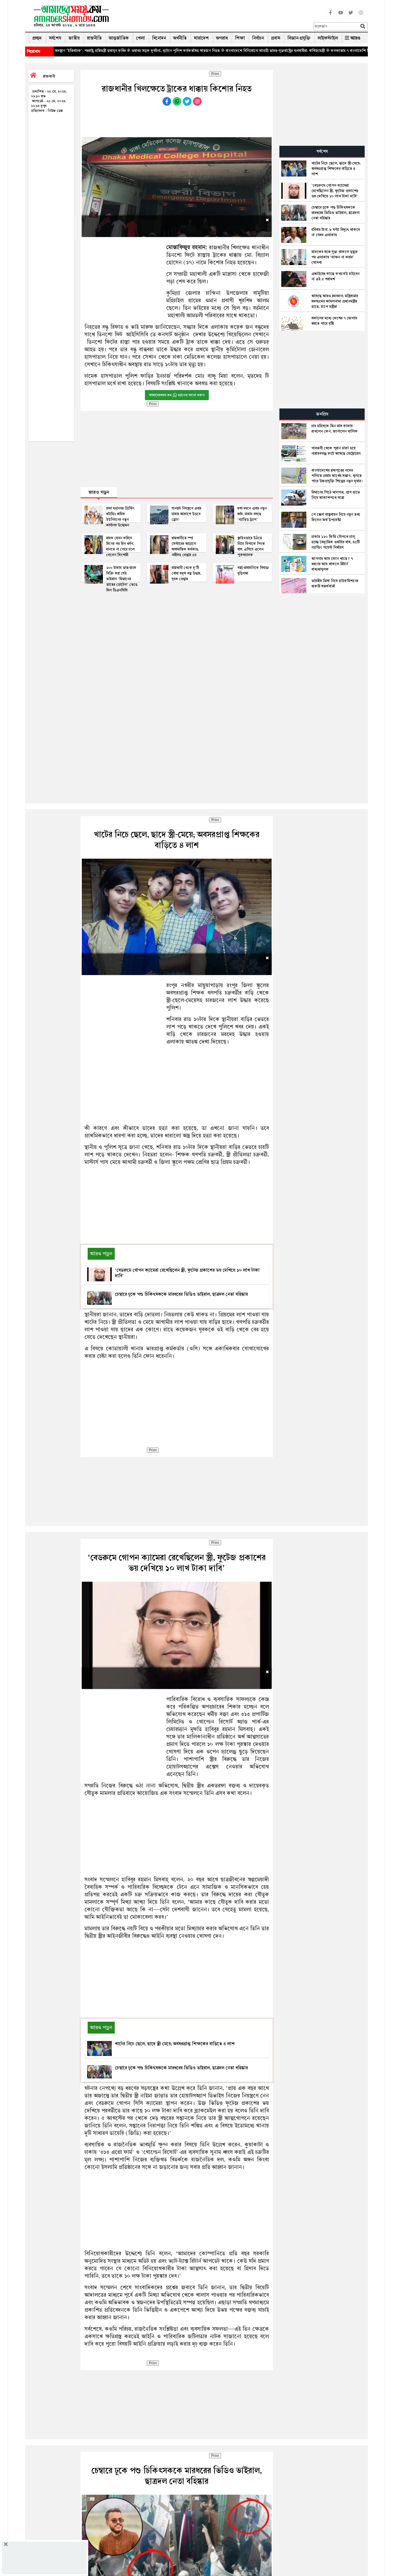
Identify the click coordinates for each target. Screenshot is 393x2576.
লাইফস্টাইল (328, 38)
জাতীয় (74, 38)
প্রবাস (276, 38)
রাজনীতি (94, 38)
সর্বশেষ (55, 38)
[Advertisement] (213, 17)
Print (215, 74)
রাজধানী (49, 76)
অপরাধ (222, 38)
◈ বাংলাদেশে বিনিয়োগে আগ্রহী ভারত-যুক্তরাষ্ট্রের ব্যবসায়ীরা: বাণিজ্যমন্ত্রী (185, 51)
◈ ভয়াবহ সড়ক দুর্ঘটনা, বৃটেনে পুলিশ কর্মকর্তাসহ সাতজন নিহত (86, 51)
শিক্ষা (240, 38)
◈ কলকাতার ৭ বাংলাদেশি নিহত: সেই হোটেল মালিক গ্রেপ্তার (283, 51)
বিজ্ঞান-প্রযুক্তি (299, 38)
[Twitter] (351, 16)
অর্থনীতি (180, 38)
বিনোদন (159, 38)
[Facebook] (330, 16)
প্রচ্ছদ (37, 38)
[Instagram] (361, 16)
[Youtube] (341, 16)
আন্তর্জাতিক (119, 38)
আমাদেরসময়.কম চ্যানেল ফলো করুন (177, 395)
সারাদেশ (201, 38)
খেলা (140, 38)
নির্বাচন (258, 38)
